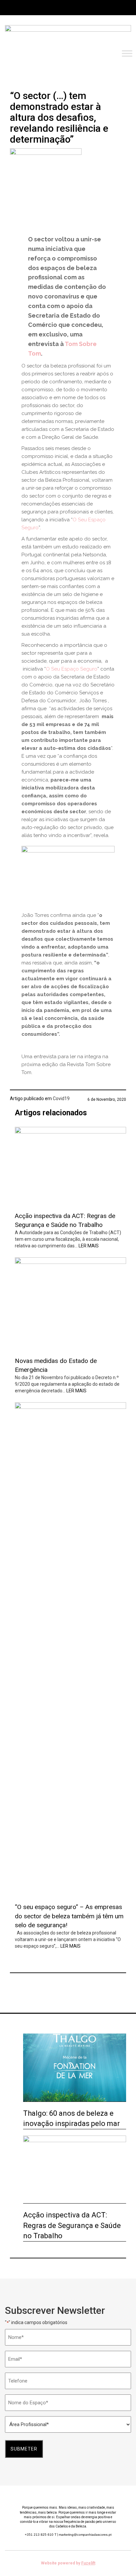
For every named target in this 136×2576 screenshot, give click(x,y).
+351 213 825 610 (41, 2535)
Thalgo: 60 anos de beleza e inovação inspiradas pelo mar (71, 2118)
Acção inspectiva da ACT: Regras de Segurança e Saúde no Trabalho (72, 2225)
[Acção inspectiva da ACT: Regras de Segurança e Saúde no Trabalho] (70, 1167)
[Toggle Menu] (127, 54)
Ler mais (89, 1246)
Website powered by (68, 2563)
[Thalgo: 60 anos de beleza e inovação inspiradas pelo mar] (75, 2068)
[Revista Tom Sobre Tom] (68, 36)
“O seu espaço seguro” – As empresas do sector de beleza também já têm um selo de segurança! (69, 1916)
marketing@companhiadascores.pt (85, 2535)
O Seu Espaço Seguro (72, 669)
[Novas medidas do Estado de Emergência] (70, 1304)
